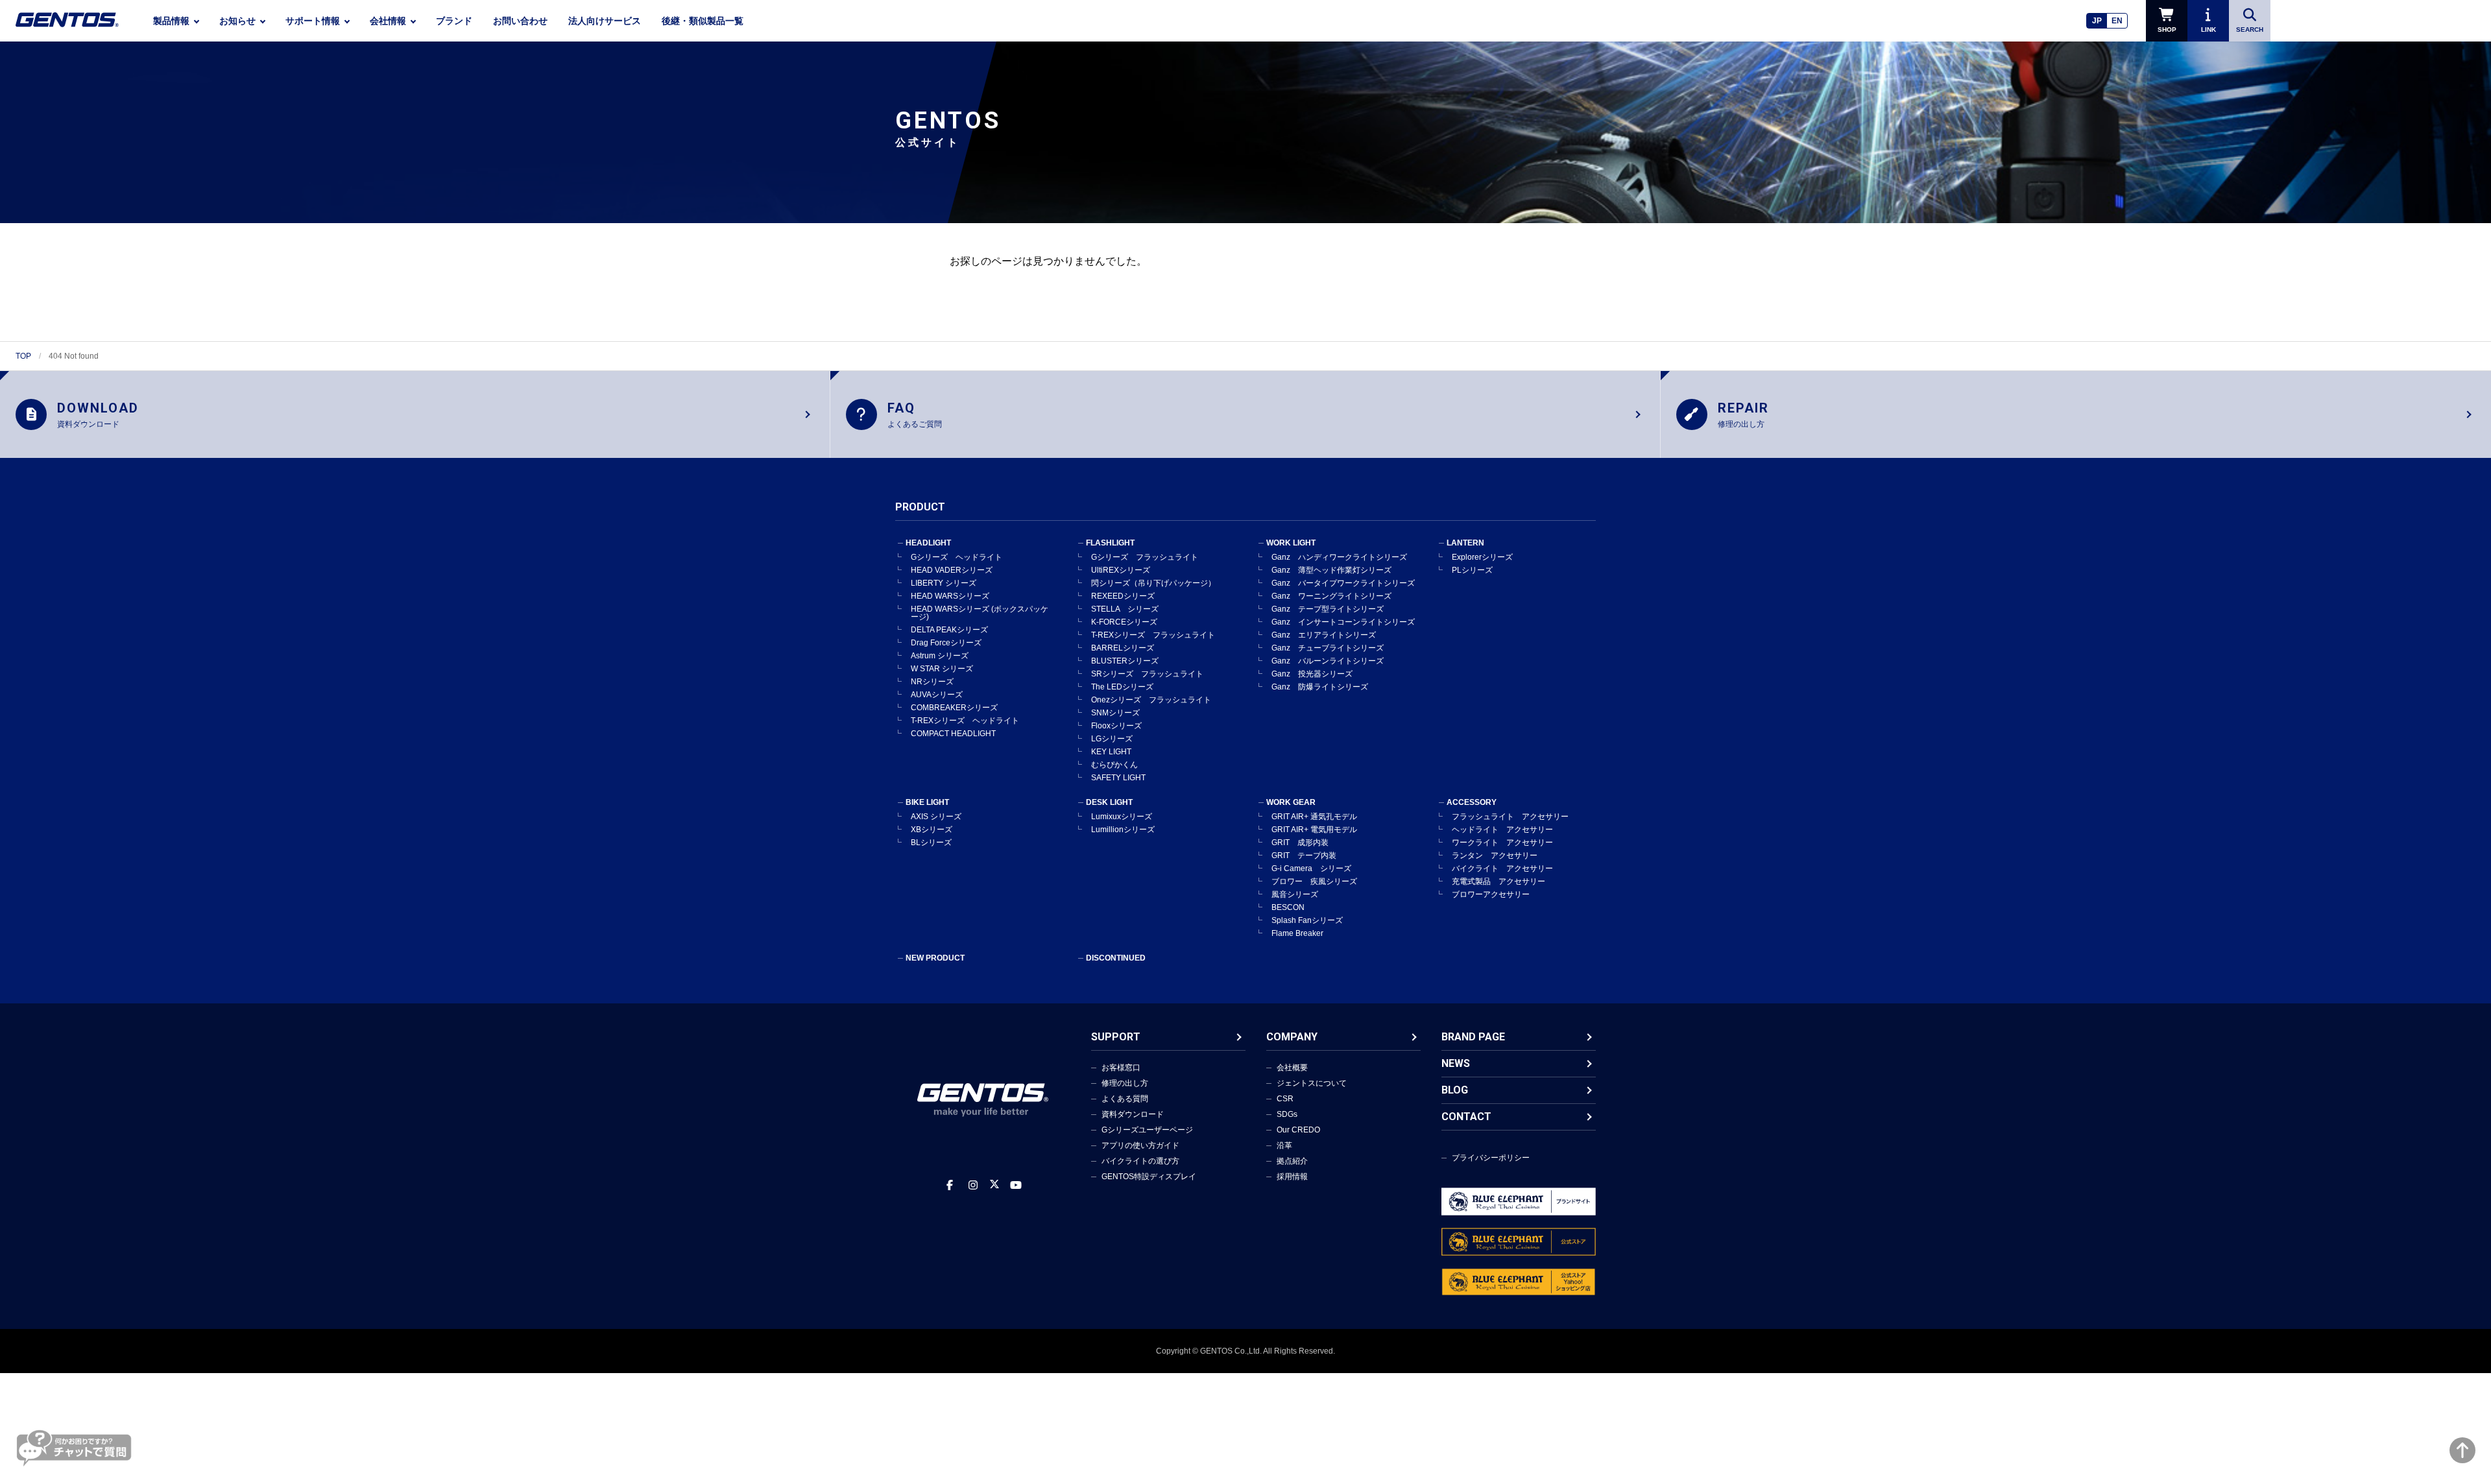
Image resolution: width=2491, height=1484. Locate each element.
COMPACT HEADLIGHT (953, 734)
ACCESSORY (1472, 802)
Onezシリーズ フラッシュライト (1151, 700)
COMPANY (1292, 1037)
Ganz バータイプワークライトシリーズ (1343, 583)
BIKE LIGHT (927, 802)
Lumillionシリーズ (1123, 830)
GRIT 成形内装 (1300, 843)
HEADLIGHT (928, 543)
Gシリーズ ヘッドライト (957, 557)
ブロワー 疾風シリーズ (1314, 881)
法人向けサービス (605, 21)
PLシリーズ (1472, 570)
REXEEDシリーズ (1123, 596)
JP (2097, 21)
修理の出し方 (1125, 1083)
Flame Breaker (1297, 933)
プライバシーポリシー (1491, 1158)
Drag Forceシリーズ (946, 643)
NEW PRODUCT (935, 958)
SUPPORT (1116, 1037)
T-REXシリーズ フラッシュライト (1153, 635)
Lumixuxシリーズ (1122, 817)
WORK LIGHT (1291, 543)
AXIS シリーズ (936, 817)
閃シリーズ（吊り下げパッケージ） (1153, 583)
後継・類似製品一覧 (703, 21)
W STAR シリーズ (942, 669)
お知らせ (237, 21)
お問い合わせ (520, 21)
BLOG (1455, 1090)
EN (2117, 21)
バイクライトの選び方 (1140, 1161)
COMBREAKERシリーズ (954, 708)
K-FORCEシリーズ (1124, 622)
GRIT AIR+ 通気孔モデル (1314, 817)
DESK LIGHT (1109, 802)
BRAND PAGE (1473, 1037)
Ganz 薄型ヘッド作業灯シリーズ (1331, 570)
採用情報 (1292, 1177)
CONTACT (1466, 1117)
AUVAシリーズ (937, 695)
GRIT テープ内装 (1304, 856)
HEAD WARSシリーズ (950, 596)
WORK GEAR (1291, 802)
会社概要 (1292, 1068)
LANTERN (1465, 543)
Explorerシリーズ (1482, 557)
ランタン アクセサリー (1495, 856)
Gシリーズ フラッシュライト (1145, 557)
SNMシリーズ (1115, 713)
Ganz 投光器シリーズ (1312, 674)
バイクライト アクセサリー (1502, 868)
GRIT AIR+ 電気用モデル (1314, 830)
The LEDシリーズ (1122, 687)
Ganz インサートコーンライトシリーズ (1343, 622)
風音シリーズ (1295, 894)
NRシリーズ (932, 682)
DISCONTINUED (1116, 958)
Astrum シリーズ (940, 656)
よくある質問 (1125, 1099)
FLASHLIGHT (1110, 543)
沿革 (1284, 1145)
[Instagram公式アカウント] (973, 1185)
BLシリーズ (931, 843)
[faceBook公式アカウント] (950, 1185)
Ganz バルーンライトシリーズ (1328, 661)
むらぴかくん (1114, 765)
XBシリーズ (932, 830)
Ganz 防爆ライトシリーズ (1320, 687)
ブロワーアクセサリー (1491, 894)
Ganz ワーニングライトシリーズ (1331, 596)
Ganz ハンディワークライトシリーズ (1339, 557)
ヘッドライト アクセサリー (1502, 830)
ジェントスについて (1312, 1083)
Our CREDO (1298, 1130)
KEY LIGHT (1111, 752)
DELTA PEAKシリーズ (949, 630)
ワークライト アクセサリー (1502, 843)
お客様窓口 (1121, 1068)
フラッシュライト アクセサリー (1510, 817)
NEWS (1456, 1063)
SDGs (1287, 1114)
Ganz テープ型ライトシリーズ (1328, 609)
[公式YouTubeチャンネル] (1016, 1185)
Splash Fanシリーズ (1307, 920)
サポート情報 (313, 21)
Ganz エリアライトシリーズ (1324, 635)
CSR (1285, 1099)
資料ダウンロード (1133, 1114)
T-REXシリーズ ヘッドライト (965, 721)
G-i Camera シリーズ (1311, 868)
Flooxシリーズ (1116, 726)
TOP (23, 356)
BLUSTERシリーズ (1125, 661)
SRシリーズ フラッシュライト (1147, 674)
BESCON (1288, 907)
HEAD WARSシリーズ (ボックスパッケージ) (980, 613)
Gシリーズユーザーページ (1147, 1130)
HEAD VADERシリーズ (952, 570)
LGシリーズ (1112, 739)
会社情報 (388, 21)
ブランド (454, 21)
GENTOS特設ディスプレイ (1149, 1177)
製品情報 (171, 21)
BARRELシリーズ (1123, 648)
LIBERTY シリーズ (944, 583)
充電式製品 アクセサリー (1498, 881)
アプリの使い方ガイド (1140, 1145)
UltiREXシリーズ (1121, 570)
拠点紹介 (1292, 1161)
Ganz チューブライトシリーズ (1328, 648)
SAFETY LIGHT (1118, 778)
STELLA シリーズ (1125, 609)
